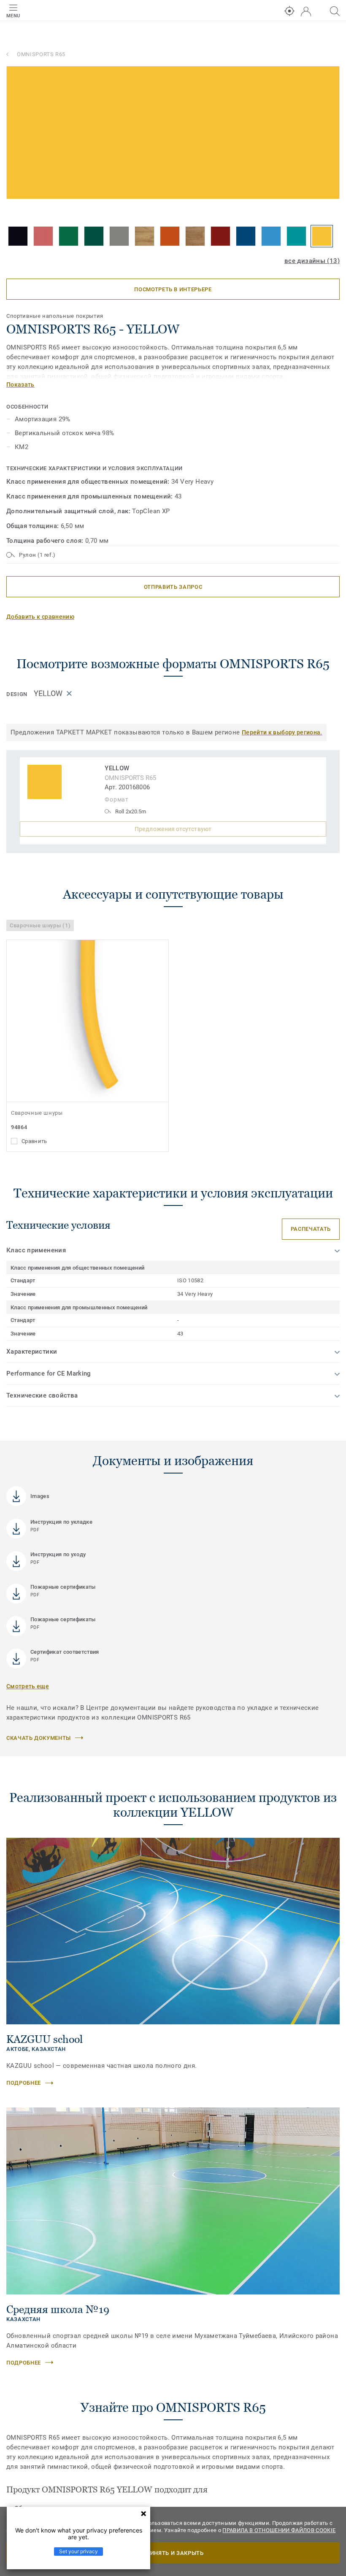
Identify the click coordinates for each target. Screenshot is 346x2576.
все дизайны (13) (312, 261)
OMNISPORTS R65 (41, 54)
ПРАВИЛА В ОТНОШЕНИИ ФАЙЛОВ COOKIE (279, 2530)
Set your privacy (78, 2551)
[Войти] (306, 12)
